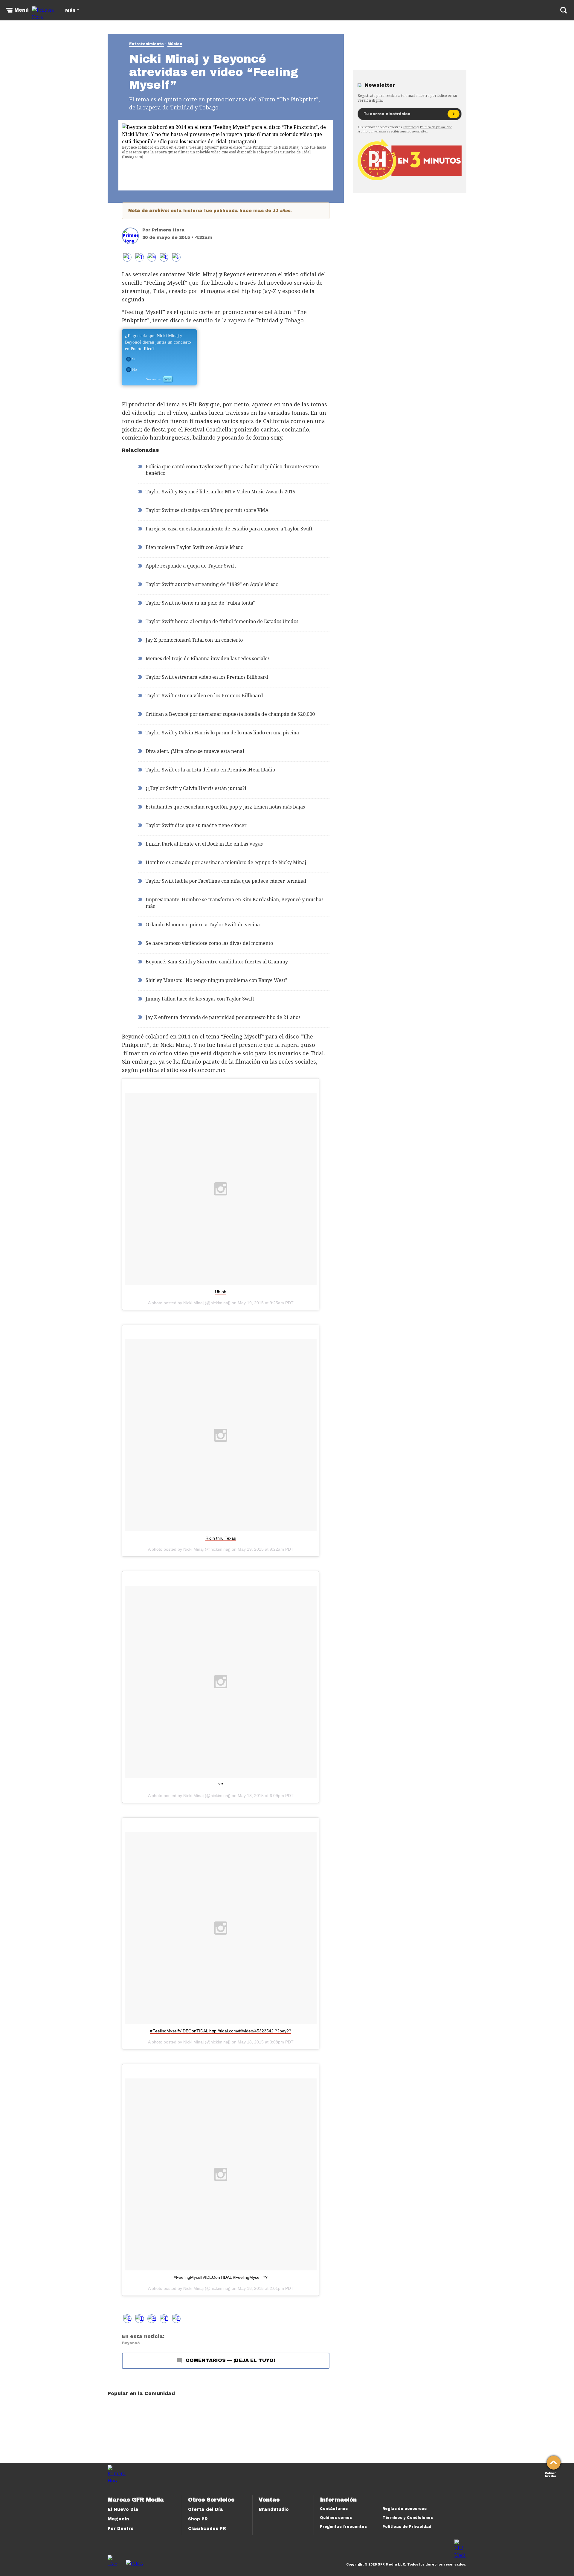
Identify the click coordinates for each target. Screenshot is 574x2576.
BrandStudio (274, 2509)
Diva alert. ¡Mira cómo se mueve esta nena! (195, 751)
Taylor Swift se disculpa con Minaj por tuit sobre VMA (207, 510)
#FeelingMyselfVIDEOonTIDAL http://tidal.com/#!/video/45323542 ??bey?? (221, 2031)
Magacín (118, 2519)
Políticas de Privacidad (407, 2527)
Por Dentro (121, 2529)
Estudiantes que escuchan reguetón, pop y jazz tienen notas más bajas (225, 807)
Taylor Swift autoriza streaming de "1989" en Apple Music (212, 584)
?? (221, 1785)
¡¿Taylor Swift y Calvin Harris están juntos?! (196, 788)
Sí (134, 359)
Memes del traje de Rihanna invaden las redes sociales (208, 658)
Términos (410, 127)
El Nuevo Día (123, 2509)
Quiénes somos (336, 2518)
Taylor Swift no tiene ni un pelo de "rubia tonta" (200, 603)
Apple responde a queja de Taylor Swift (191, 566)
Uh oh (221, 1292)
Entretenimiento (146, 44)
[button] (139, 257)
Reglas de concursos (404, 2509)
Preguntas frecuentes (343, 2527)
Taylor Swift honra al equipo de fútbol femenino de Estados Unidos (222, 621)
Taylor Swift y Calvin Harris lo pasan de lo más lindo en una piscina (222, 733)
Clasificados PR (207, 2529)
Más (70, 10)
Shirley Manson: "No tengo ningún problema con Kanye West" (216, 980)
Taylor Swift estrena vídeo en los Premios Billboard (204, 696)
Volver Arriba (551, 2474)
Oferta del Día (206, 2509)
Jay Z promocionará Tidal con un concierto (194, 640)
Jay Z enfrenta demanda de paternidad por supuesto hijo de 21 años (223, 1017)
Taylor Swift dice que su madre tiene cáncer (196, 825)
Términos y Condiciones (408, 2518)
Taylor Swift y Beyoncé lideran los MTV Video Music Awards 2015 (220, 492)
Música (175, 44)
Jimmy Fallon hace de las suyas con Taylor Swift (200, 999)
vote (168, 379)
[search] (564, 10)
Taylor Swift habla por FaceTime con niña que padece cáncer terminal (226, 881)
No (135, 369)
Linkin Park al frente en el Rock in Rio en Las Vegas (204, 844)
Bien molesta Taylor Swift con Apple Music (194, 547)
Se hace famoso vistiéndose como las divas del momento (209, 943)
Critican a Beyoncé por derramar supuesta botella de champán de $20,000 (230, 714)
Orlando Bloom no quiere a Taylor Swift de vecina (203, 925)
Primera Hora (168, 230)
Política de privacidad (436, 127)
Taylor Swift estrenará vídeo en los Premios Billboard (207, 677)
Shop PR (198, 2519)
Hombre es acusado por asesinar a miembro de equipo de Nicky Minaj (226, 862)
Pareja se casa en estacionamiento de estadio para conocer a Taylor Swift (229, 529)
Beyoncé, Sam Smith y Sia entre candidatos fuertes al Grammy (217, 962)
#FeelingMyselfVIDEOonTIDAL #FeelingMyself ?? (221, 2277)
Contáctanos (334, 2509)
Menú (22, 10)
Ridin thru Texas (221, 1538)
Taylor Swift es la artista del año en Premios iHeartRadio (210, 770)
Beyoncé (131, 2343)
